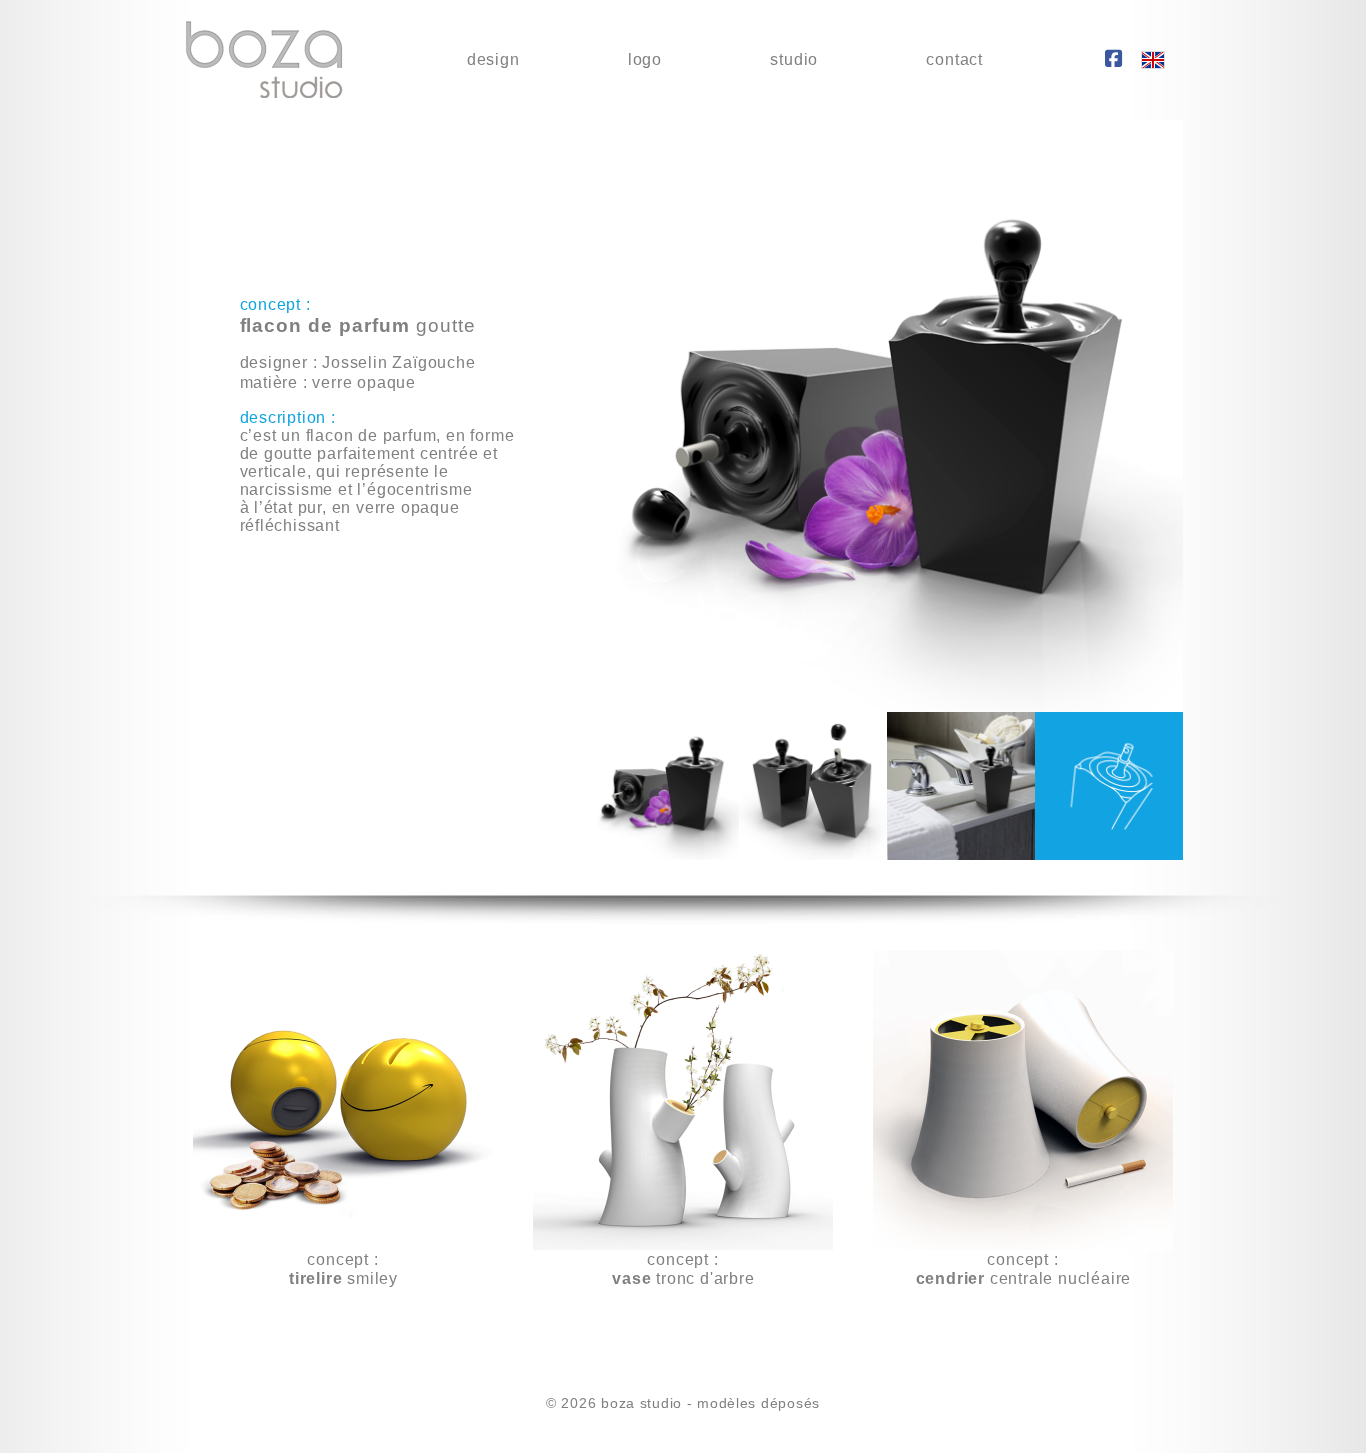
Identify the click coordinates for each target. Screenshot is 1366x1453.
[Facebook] (1114, 60)
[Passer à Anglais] (1153, 60)
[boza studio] (263, 60)
